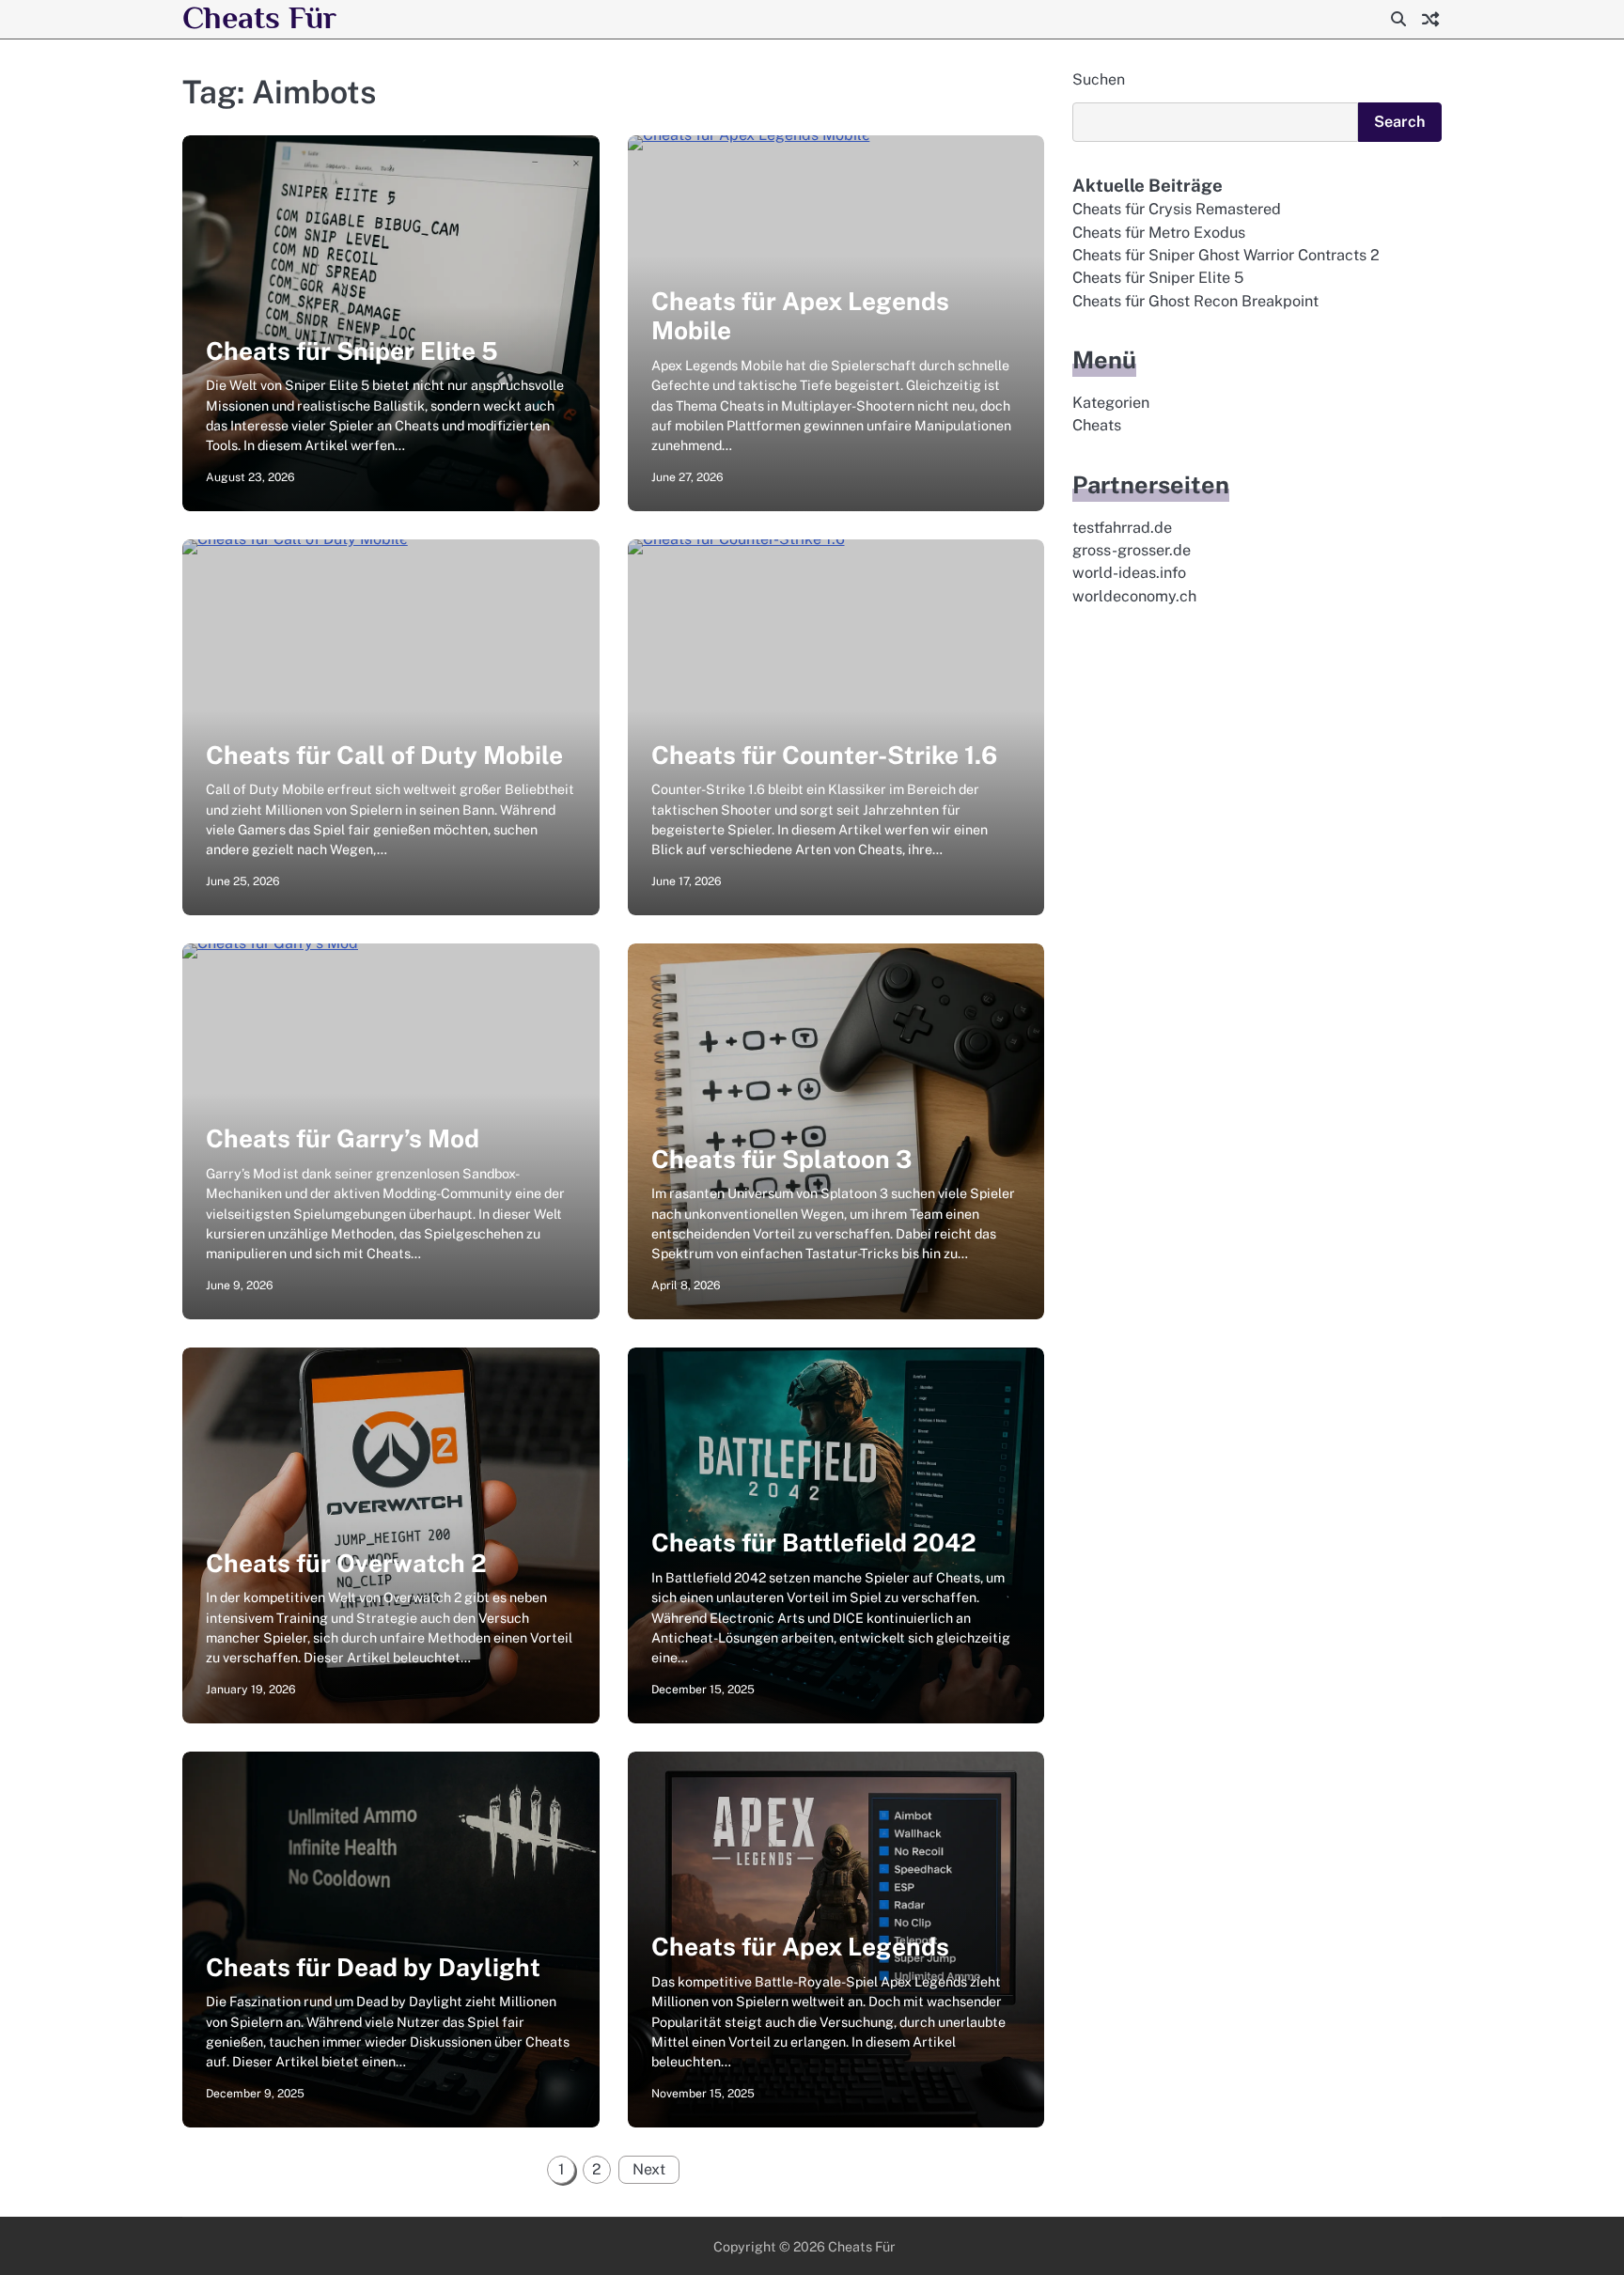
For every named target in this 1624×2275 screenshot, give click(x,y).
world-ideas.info (1129, 573)
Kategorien (1111, 403)
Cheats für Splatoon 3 (781, 1159)
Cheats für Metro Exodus (1159, 233)
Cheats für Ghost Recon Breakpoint (1195, 301)
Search (1400, 122)
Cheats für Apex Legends (800, 1947)
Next (649, 2169)
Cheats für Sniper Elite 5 (352, 351)
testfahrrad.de (1122, 528)
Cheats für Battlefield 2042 (814, 1543)
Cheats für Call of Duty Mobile (384, 755)
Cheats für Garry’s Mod (343, 1138)
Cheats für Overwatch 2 (346, 1563)
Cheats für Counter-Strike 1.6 (824, 755)
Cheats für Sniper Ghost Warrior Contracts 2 (1226, 255)
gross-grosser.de (1132, 550)
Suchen (1099, 79)
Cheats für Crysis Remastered (1177, 209)
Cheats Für (259, 17)
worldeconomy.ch (1134, 596)
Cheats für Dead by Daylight (373, 1967)
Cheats (1097, 425)
